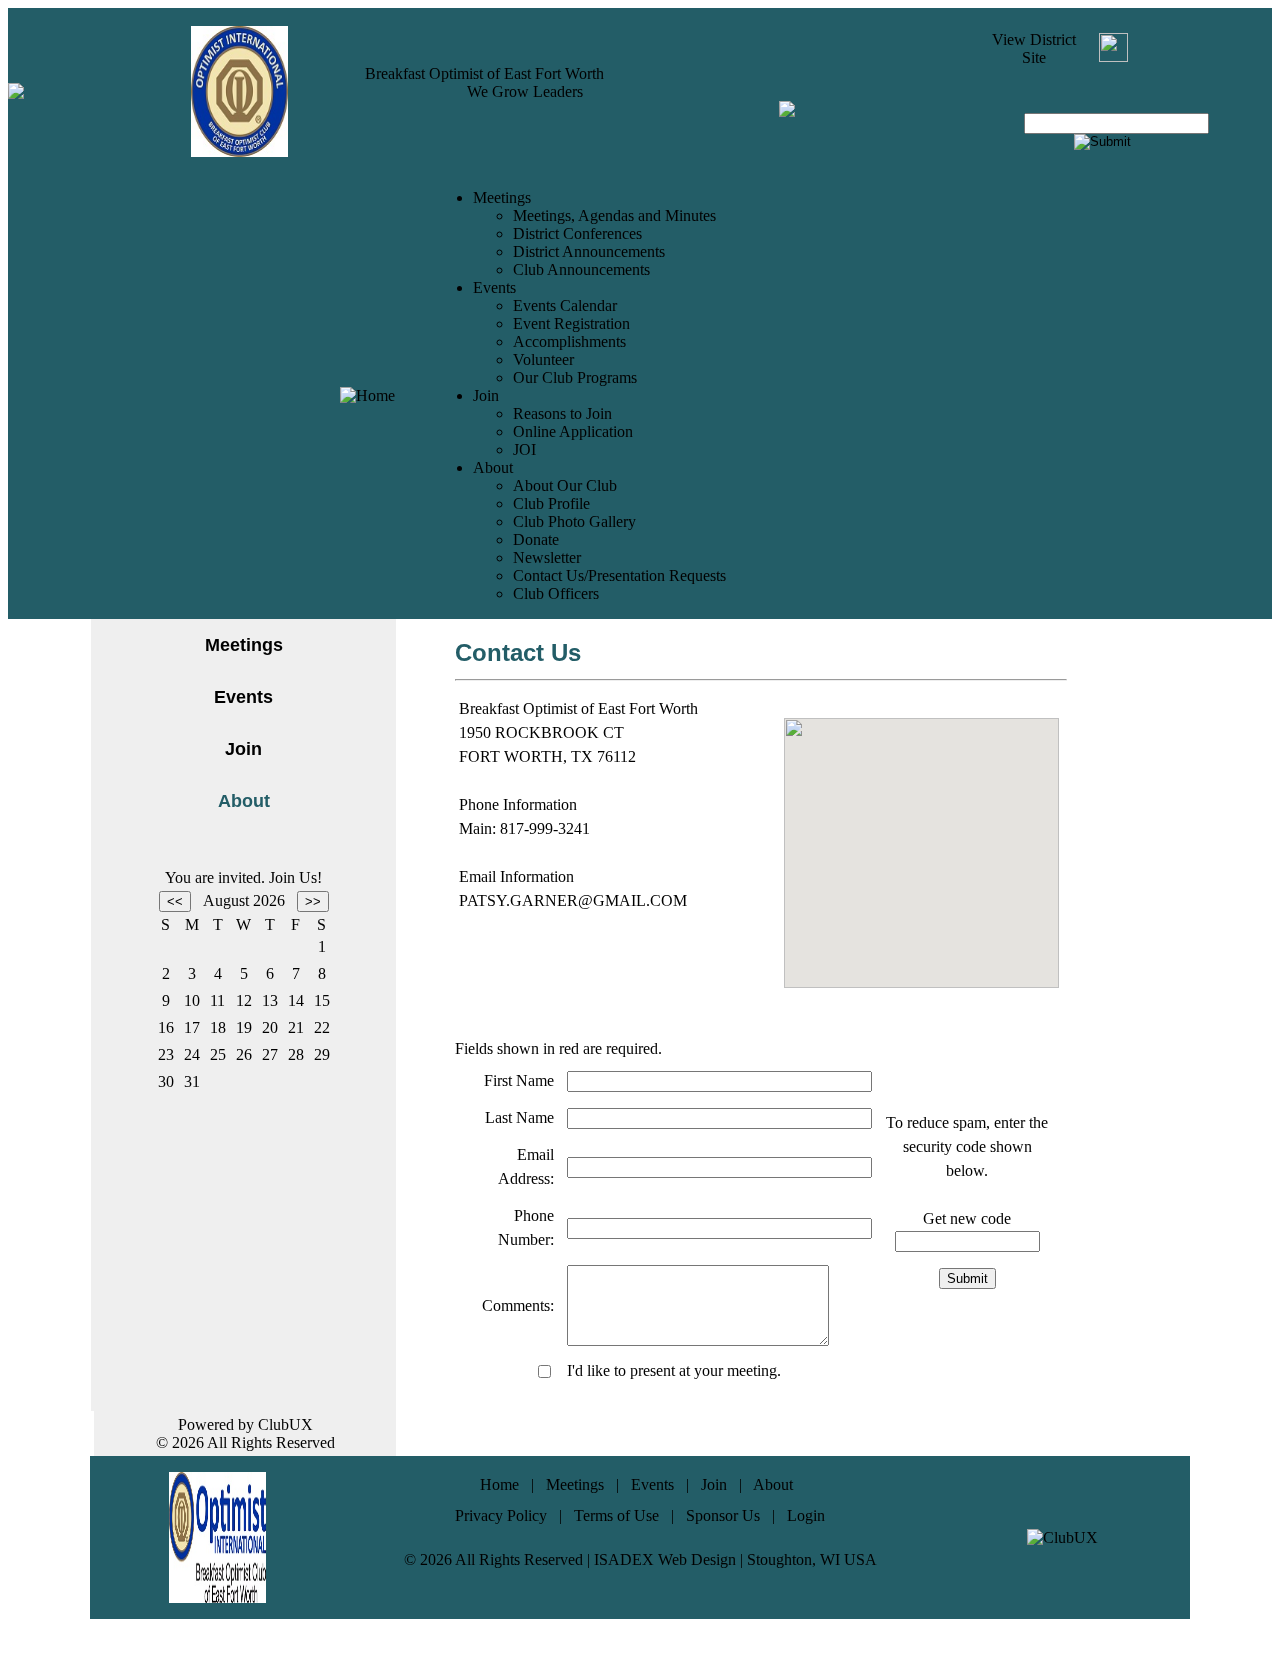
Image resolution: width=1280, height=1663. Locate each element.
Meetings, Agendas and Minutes (614, 215)
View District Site (1034, 48)
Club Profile (551, 503)
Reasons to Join (562, 413)
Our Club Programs (575, 377)
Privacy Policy (501, 1515)
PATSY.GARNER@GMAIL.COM (573, 900)
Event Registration (571, 323)
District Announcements (589, 251)
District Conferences (577, 233)
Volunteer (543, 359)
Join (243, 749)
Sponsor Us (723, 1515)
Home (499, 1484)
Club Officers (556, 593)
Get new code (967, 1218)
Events (243, 697)
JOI (524, 449)
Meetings (244, 645)
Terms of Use (616, 1515)
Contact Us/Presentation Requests (619, 575)
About (773, 1484)
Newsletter (547, 557)
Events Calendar (565, 305)
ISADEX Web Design (665, 1559)
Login (806, 1515)
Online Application (573, 431)
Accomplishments (569, 341)
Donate (536, 539)
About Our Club (565, 485)
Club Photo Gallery (574, 521)
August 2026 (244, 900)
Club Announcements (581, 269)
